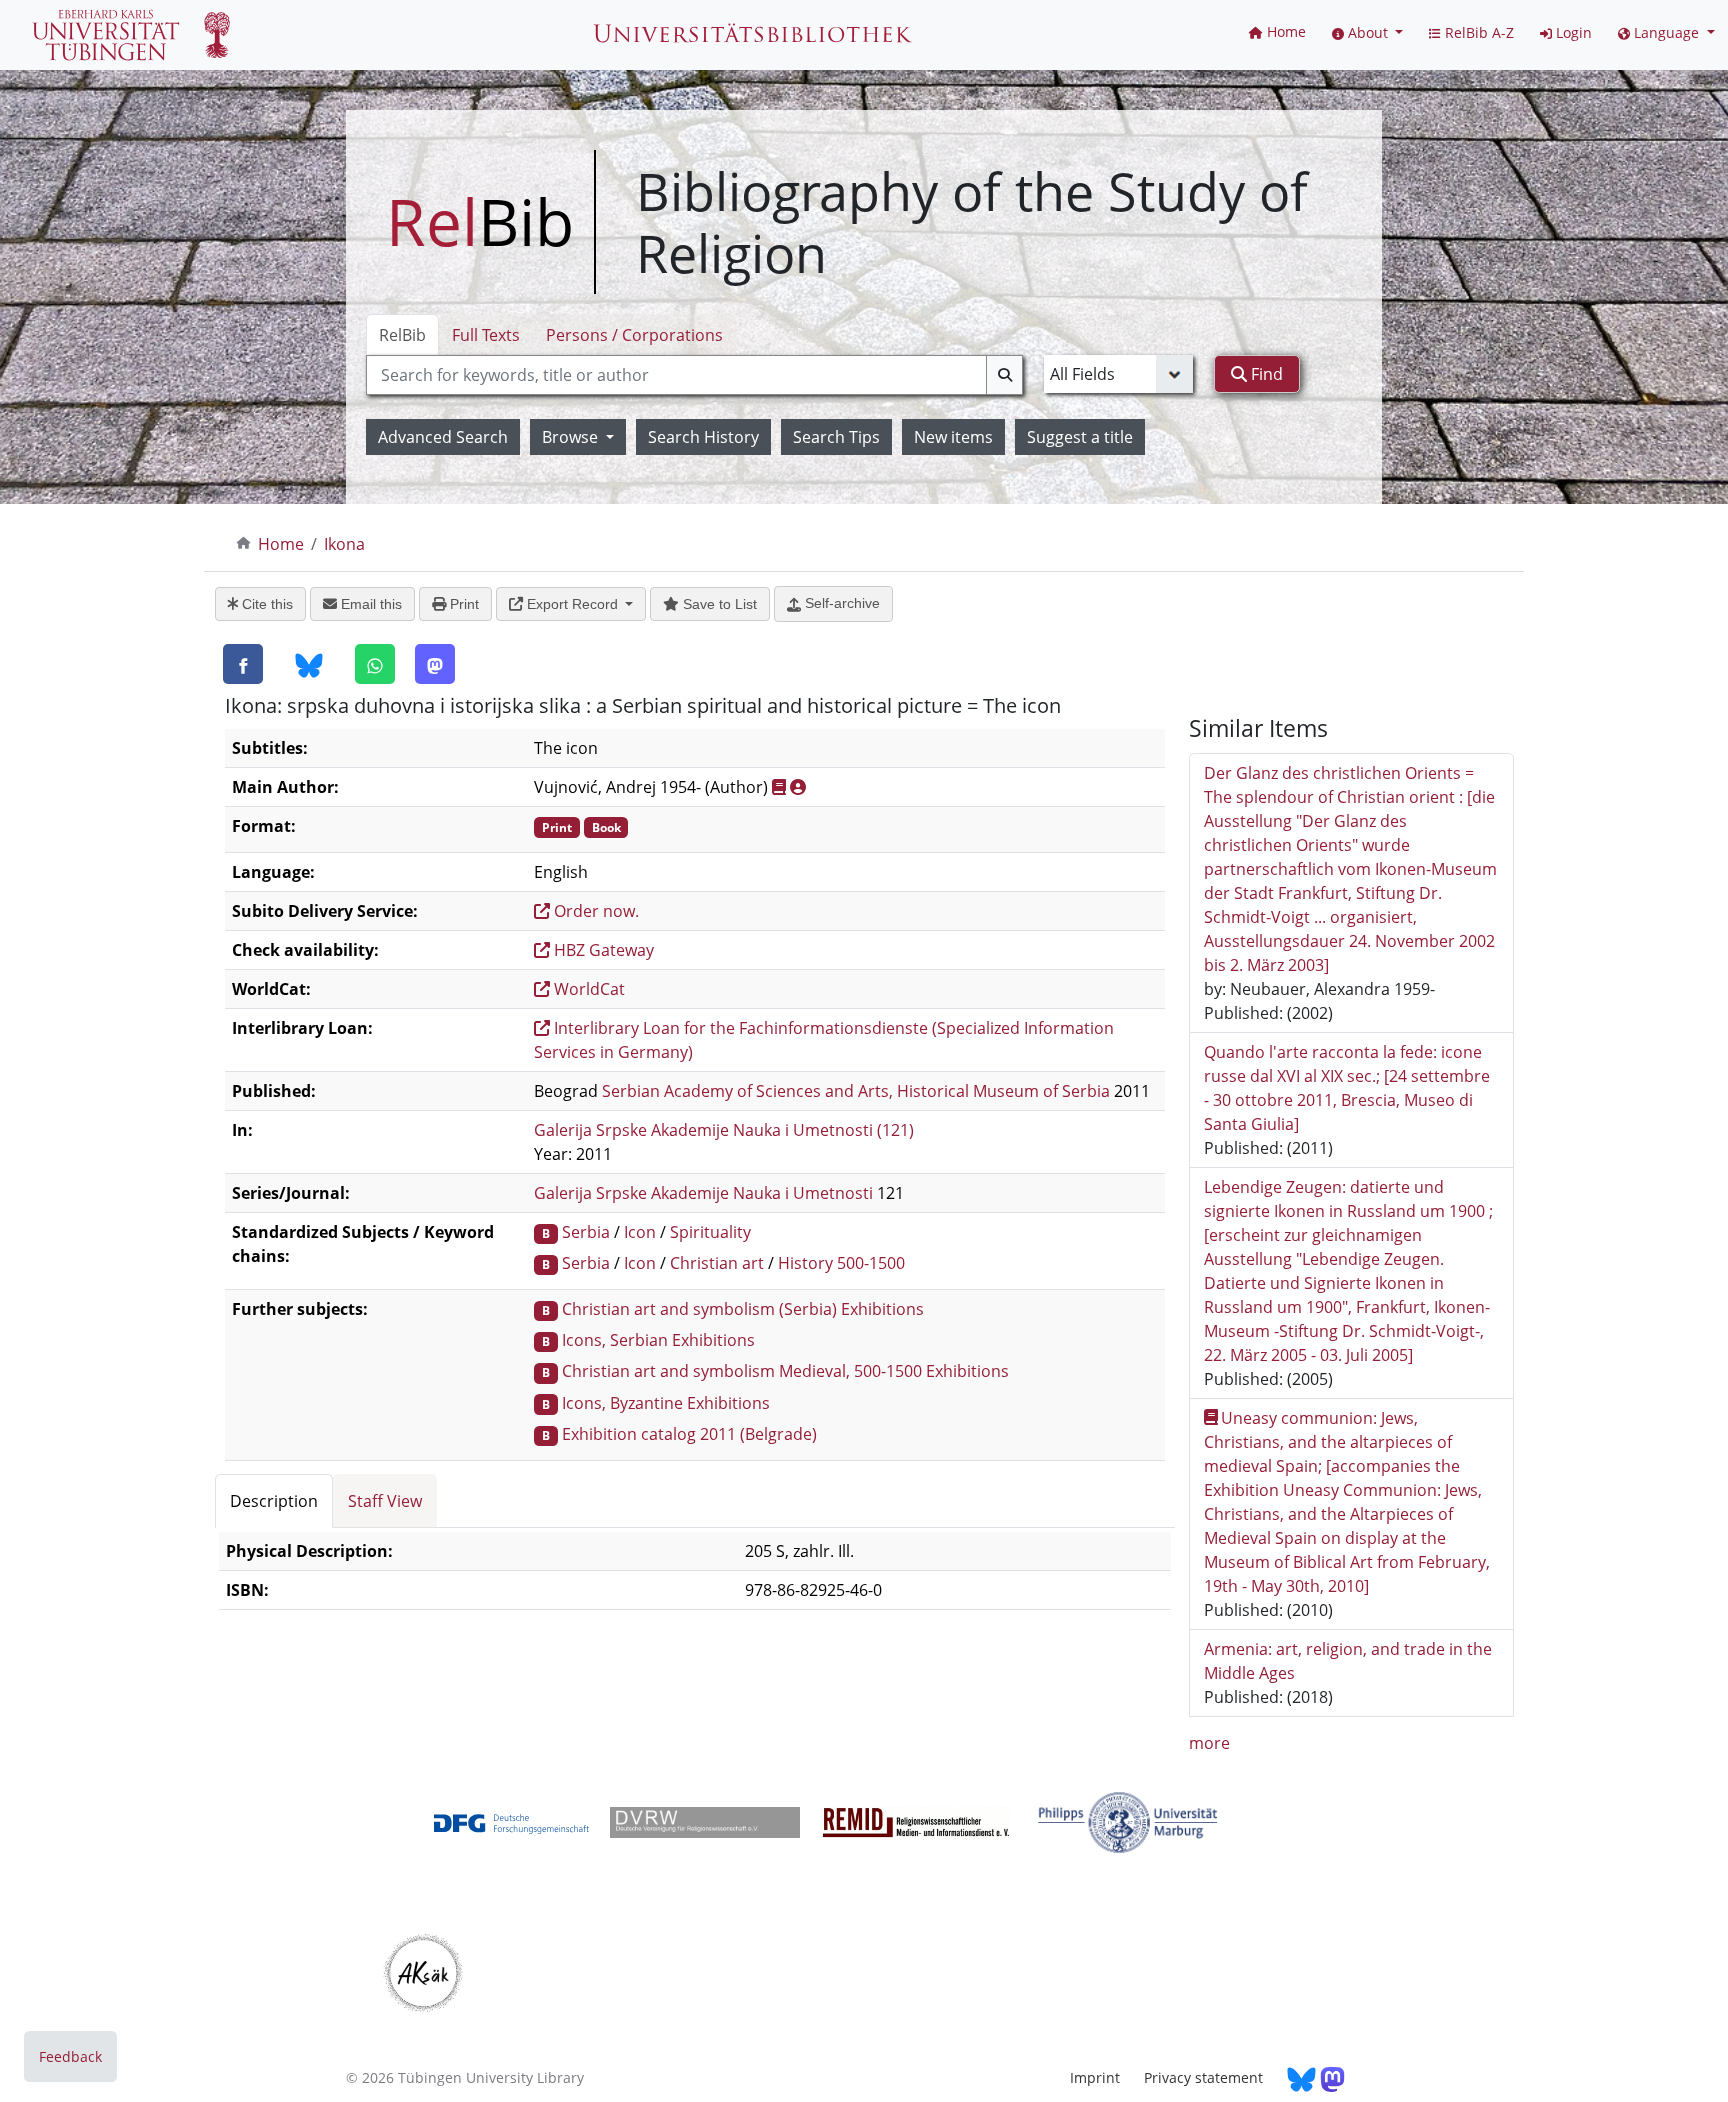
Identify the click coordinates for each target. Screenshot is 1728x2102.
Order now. (594, 911)
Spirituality (710, 1232)
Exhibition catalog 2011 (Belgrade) (689, 1434)
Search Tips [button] (836, 437)
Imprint (1095, 2077)
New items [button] (953, 437)
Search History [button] (703, 437)
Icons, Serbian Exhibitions (658, 1340)
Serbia (586, 1232)
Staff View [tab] (385, 1501)
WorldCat (587, 989)
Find (1265, 374)
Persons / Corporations (634, 335)
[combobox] (695, 375)
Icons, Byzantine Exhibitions (666, 1403)
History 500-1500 (841, 1263)
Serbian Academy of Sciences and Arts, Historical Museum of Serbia (856, 1091)
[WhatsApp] (375, 664)
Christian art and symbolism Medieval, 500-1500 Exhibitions (785, 1371)
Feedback (70, 2056)
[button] (1368, 32)
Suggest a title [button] (1080, 437)
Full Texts (486, 335)
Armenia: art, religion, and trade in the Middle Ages (1348, 1661)
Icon (640, 1232)
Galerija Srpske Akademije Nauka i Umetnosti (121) (724, 1130)
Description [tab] (274, 1501)
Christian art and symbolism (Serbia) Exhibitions (743, 1309)
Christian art (717, 1263)
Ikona (344, 544)
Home (281, 544)
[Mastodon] (435, 664)
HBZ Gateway (602, 950)
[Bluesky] (309, 665)
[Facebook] (243, 664)
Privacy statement (1203, 2077)
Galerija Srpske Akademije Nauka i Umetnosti (703, 1193)
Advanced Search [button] (443, 437)
